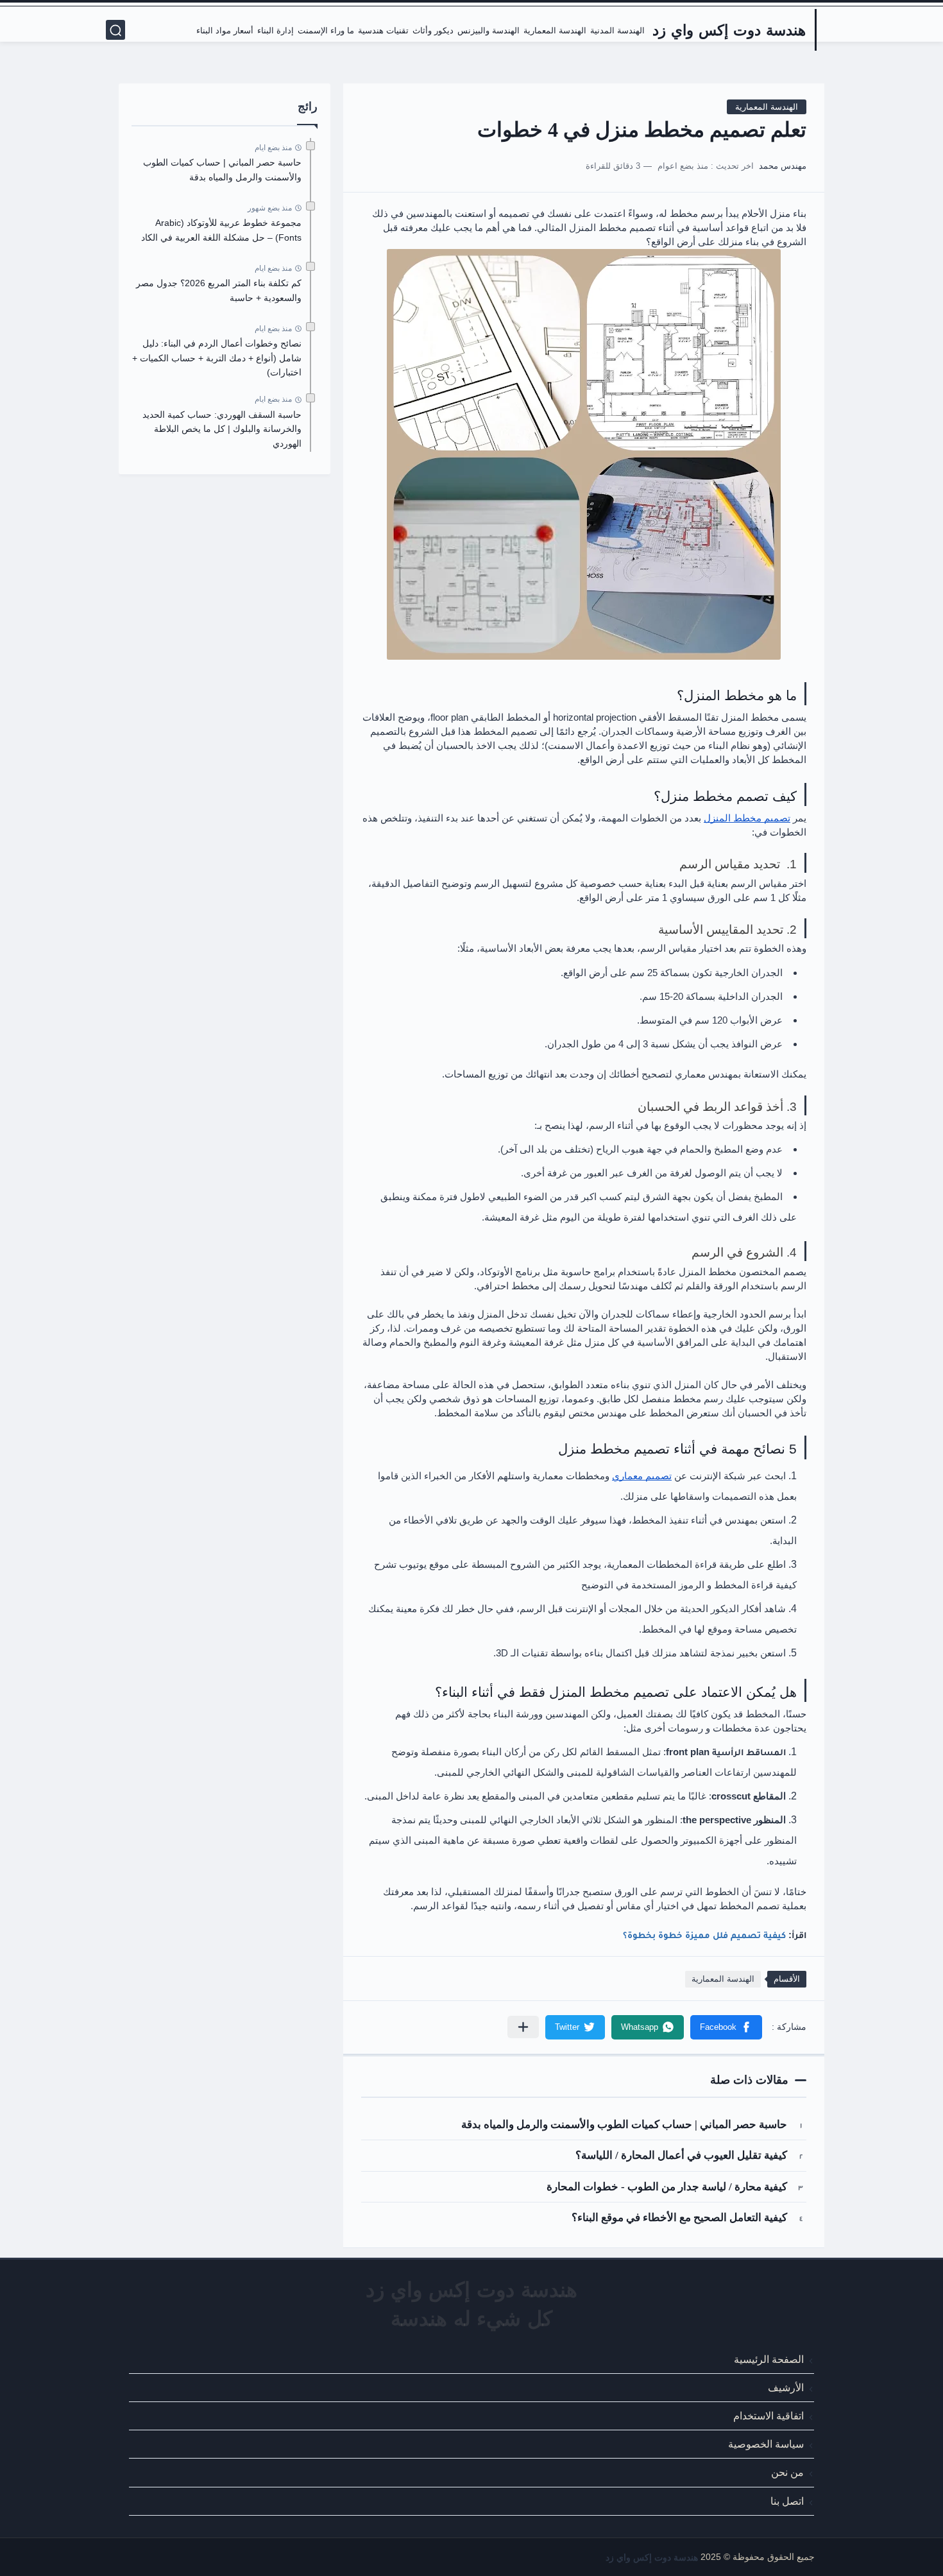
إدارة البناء (276, 31)
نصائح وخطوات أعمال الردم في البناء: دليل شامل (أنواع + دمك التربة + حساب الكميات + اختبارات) (217, 358)
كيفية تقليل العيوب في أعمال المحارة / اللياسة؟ (681, 2155)
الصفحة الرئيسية (769, 2359)
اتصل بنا (787, 2501)
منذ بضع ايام (273, 148)
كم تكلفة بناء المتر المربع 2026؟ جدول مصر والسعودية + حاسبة (219, 290)
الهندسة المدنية (617, 31)
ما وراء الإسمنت (326, 31)
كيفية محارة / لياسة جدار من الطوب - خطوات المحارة (667, 2187)
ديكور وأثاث (433, 31)
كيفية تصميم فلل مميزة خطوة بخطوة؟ (704, 1935)
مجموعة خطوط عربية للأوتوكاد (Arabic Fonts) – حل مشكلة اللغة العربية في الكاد (221, 230)
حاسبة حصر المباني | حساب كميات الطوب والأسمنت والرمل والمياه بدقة (624, 2125)
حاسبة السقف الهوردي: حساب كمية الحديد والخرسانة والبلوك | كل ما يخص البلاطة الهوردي (222, 429)
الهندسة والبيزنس (488, 31)
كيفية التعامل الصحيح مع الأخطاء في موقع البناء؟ (679, 2218)
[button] (726, 2027)
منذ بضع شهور (270, 208)
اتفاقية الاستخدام (769, 2416)
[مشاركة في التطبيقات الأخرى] (523, 2027)
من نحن (787, 2472)
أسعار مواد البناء (225, 31)
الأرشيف (786, 2387)
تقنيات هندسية (383, 31)
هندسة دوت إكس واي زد (729, 30)
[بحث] (115, 30)
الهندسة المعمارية (555, 31)
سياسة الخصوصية (766, 2444)
